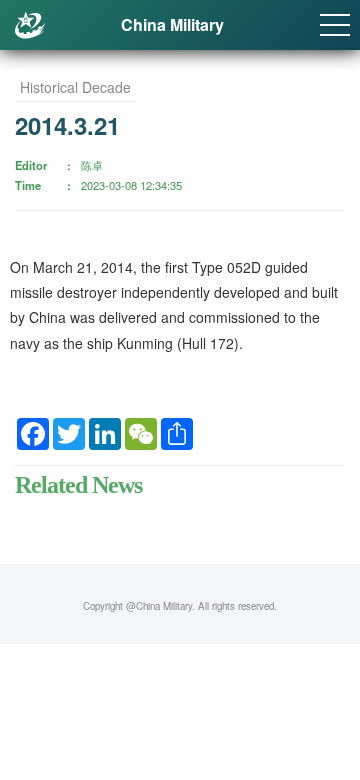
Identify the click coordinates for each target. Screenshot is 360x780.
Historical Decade (75, 87)
